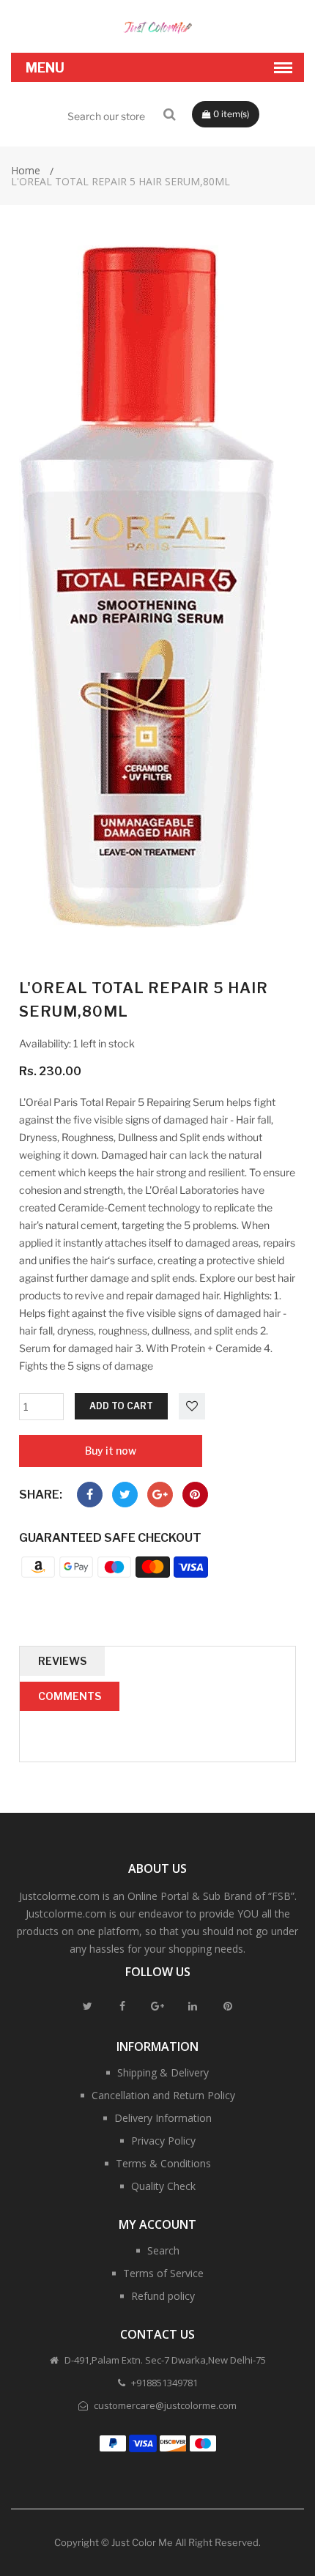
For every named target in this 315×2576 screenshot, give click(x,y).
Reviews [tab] (62, 1661)
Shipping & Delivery (163, 2072)
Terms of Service (163, 2273)
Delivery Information (163, 2118)
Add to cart (121, 1406)
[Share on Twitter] (125, 1495)
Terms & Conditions (163, 2163)
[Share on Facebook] (90, 1495)
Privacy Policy (163, 2141)
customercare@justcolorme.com (164, 2405)
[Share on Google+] (160, 1495)
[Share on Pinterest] (195, 1495)
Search (163, 2250)
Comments (70, 1696)
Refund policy (163, 2296)
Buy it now (111, 1451)
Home (26, 170)
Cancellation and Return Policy (163, 2095)
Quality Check (163, 2186)
